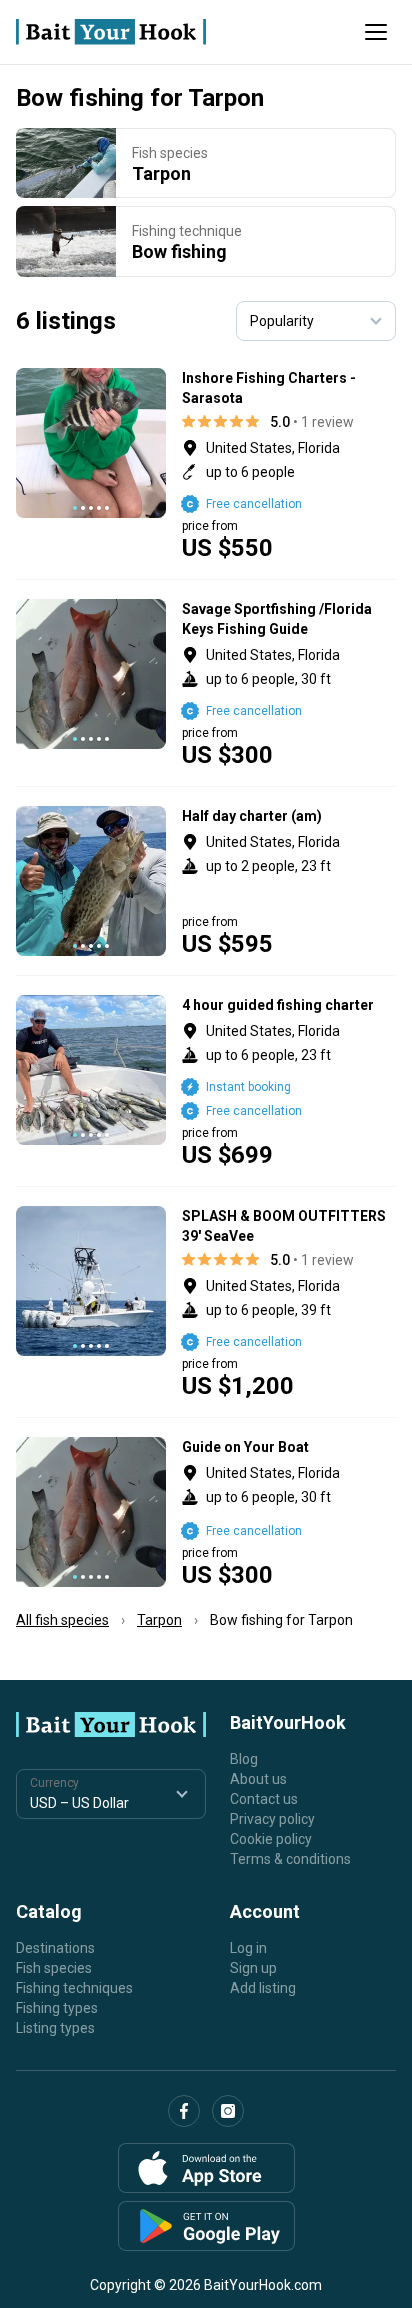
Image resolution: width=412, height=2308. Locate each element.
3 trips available (289, 464)
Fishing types (57, 2008)
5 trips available (289, 683)
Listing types (55, 2028)
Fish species (54, 1968)
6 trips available (289, 881)
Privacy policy (272, 1819)
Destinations (55, 1948)
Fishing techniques (74, 1988)
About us (258, 1779)
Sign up (253, 1968)
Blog (244, 1759)
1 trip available (289, 1081)
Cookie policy (271, 1839)
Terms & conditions (290, 1859)
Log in (248, 1948)
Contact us (264, 1799)
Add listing (263, 1988)
